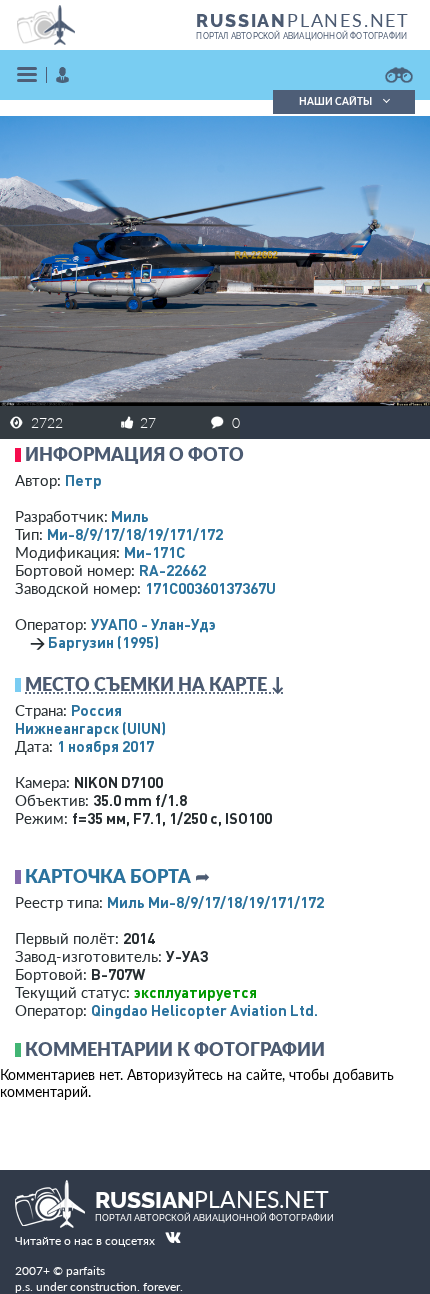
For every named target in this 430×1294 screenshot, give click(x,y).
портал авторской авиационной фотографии (301, 36)
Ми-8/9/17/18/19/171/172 (135, 534)
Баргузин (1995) (103, 642)
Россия (96, 710)
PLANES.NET (303, 20)
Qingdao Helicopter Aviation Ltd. (204, 1010)
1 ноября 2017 (105, 746)
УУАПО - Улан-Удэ (153, 624)
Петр (83, 480)
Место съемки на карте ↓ (155, 684)
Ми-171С (154, 552)
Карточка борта (108, 876)
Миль (130, 516)
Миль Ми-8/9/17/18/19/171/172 (215, 902)
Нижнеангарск (90, 728)
